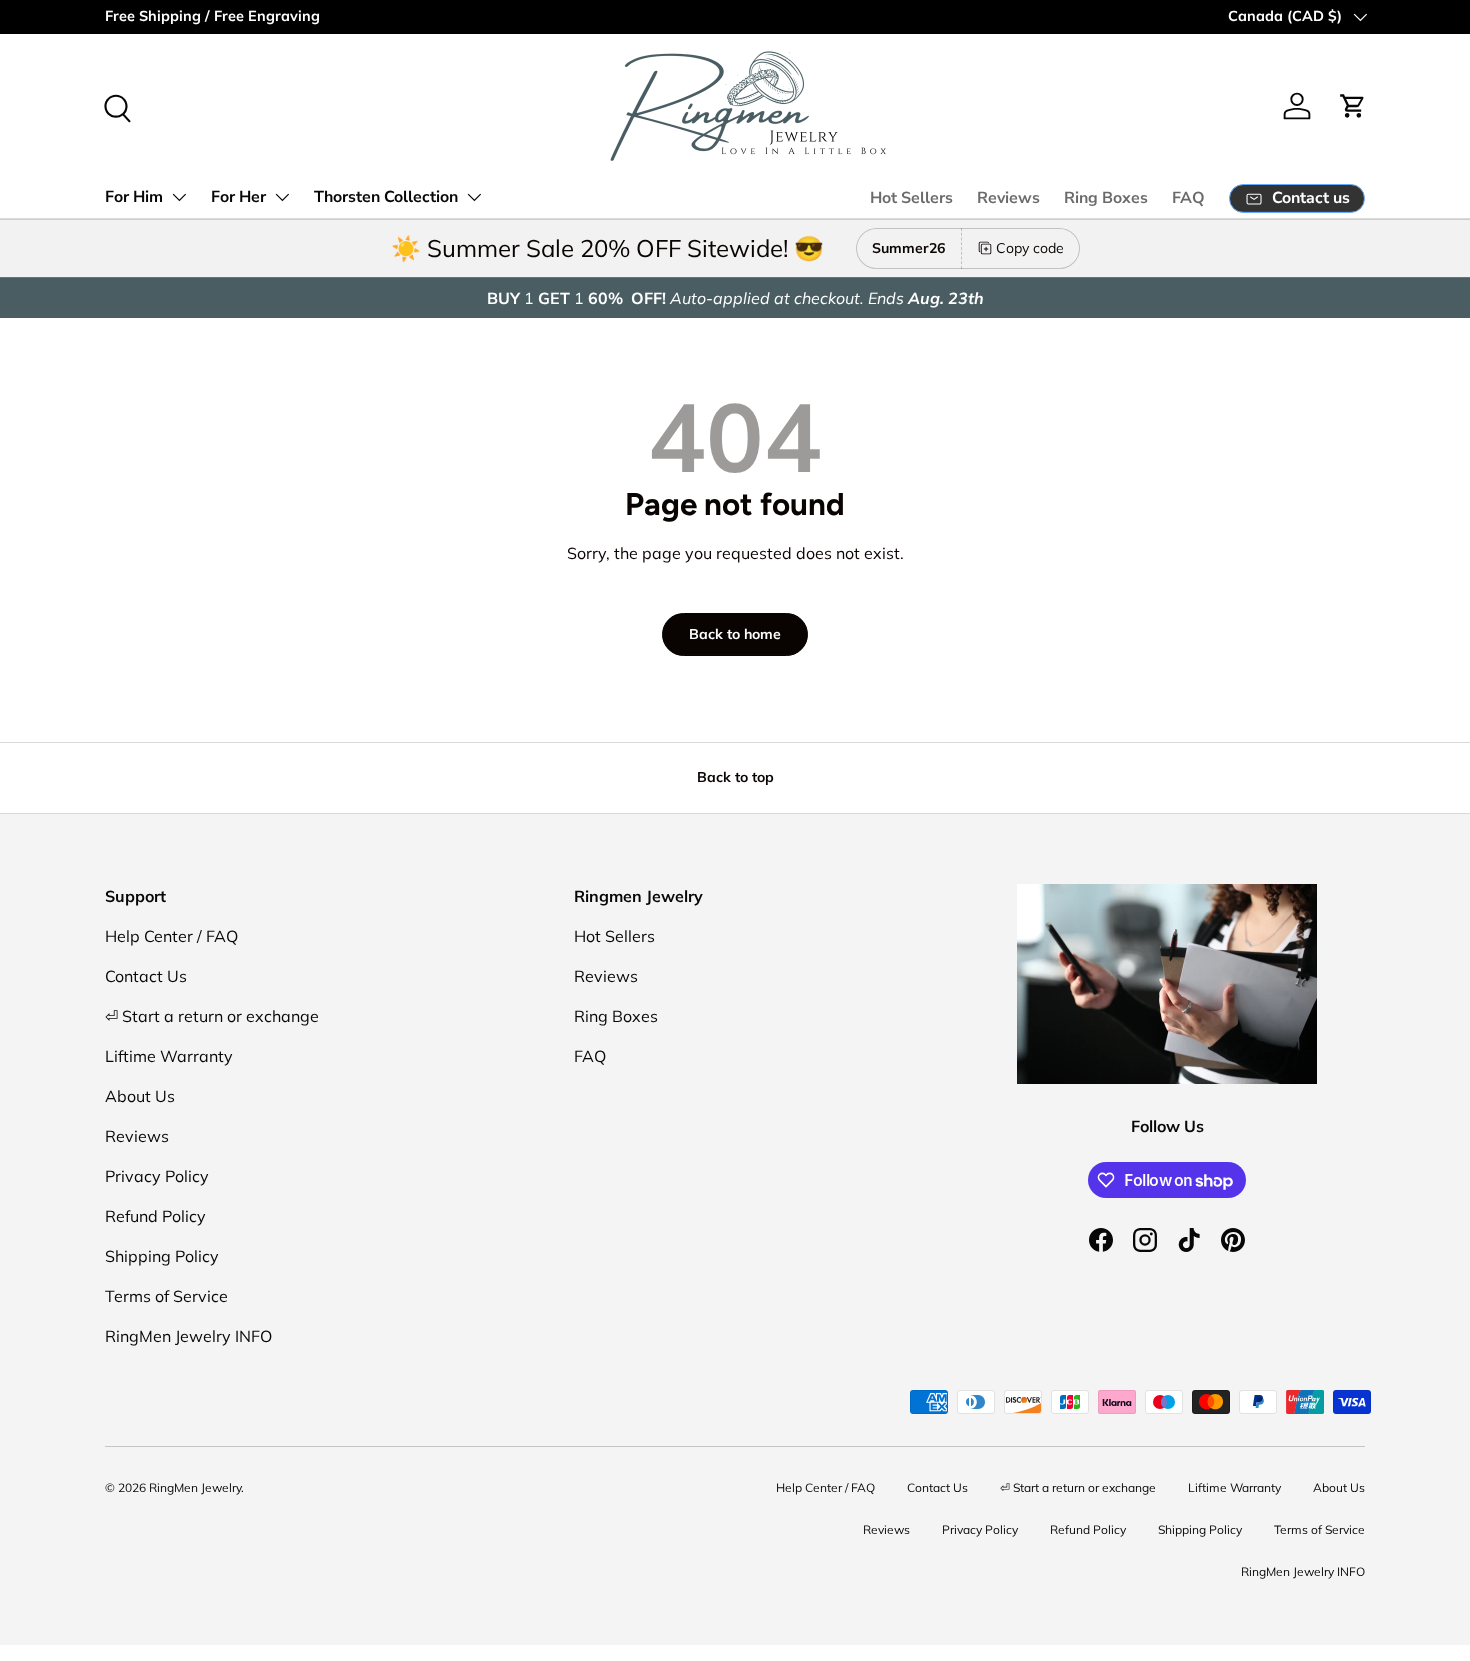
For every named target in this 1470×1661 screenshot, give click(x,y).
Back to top (735, 777)
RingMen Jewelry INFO (188, 1336)
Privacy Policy (157, 1176)
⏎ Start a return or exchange (212, 1016)
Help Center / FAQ (171, 936)
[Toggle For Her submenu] (282, 197)
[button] (1353, 106)
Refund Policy (155, 1216)
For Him (134, 197)
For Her (238, 197)
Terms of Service (166, 1296)
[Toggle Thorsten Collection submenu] (474, 197)
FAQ (1188, 198)
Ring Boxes (1106, 198)
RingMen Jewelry (195, 1487)
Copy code (1030, 248)
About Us (140, 1096)
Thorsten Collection (386, 197)
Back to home (735, 634)
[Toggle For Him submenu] (179, 197)
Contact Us (146, 976)
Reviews (1008, 198)
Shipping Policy (162, 1256)
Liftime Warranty (169, 1056)
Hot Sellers (911, 198)
